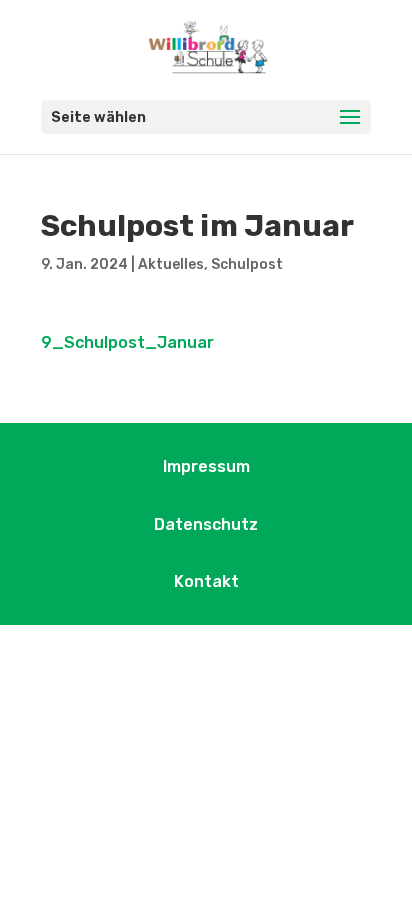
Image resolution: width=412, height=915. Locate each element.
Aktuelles (171, 264)
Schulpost (247, 264)
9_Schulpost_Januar (127, 342)
